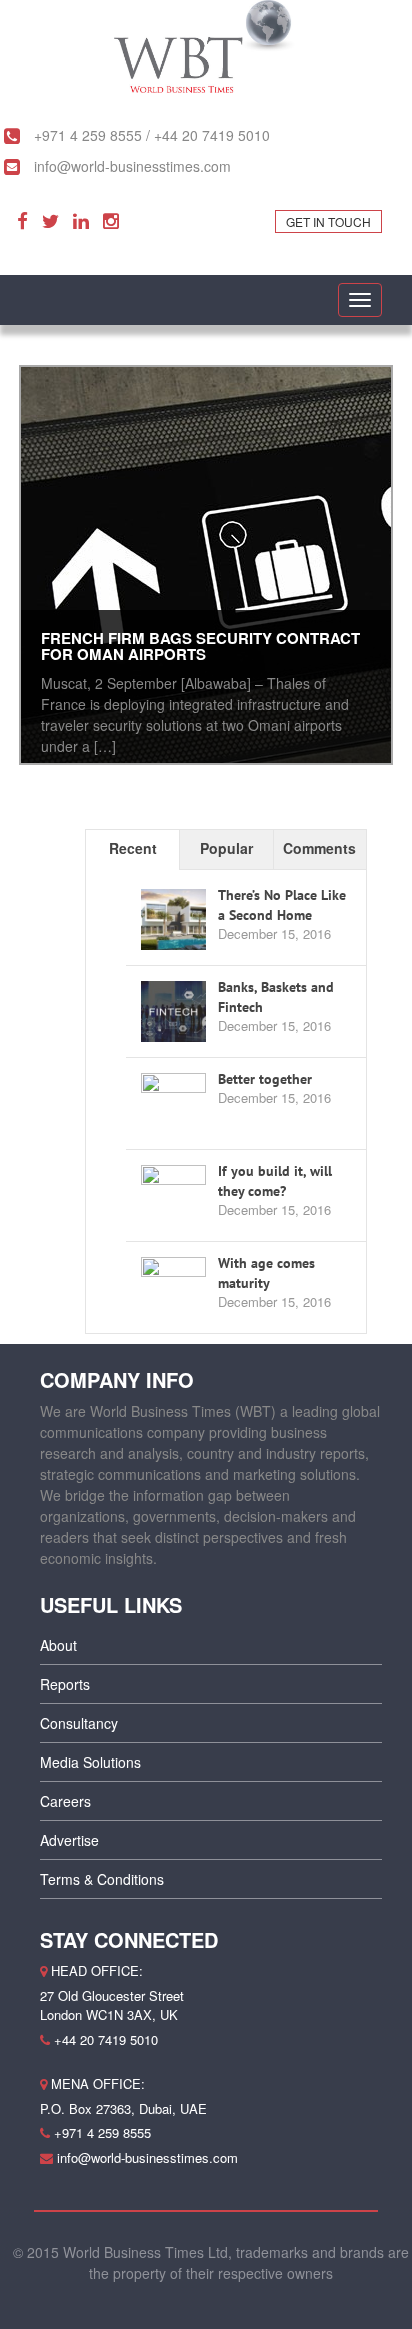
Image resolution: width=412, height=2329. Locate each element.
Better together (265, 1079)
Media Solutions (90, 1762)
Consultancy (79, 1723)
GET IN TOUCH (328, 221)
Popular (226, 848)
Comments (319, 848)
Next (373, 570)
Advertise (69, 1840)
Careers (65, 1801)
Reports (65, 1684)
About (58, 1645)
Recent (133, 848)
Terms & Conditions (102, 1879)
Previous (39, 570)
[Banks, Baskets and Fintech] (173, 1012)
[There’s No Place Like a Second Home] (173, 920)
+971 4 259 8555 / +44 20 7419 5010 (150, 135)
